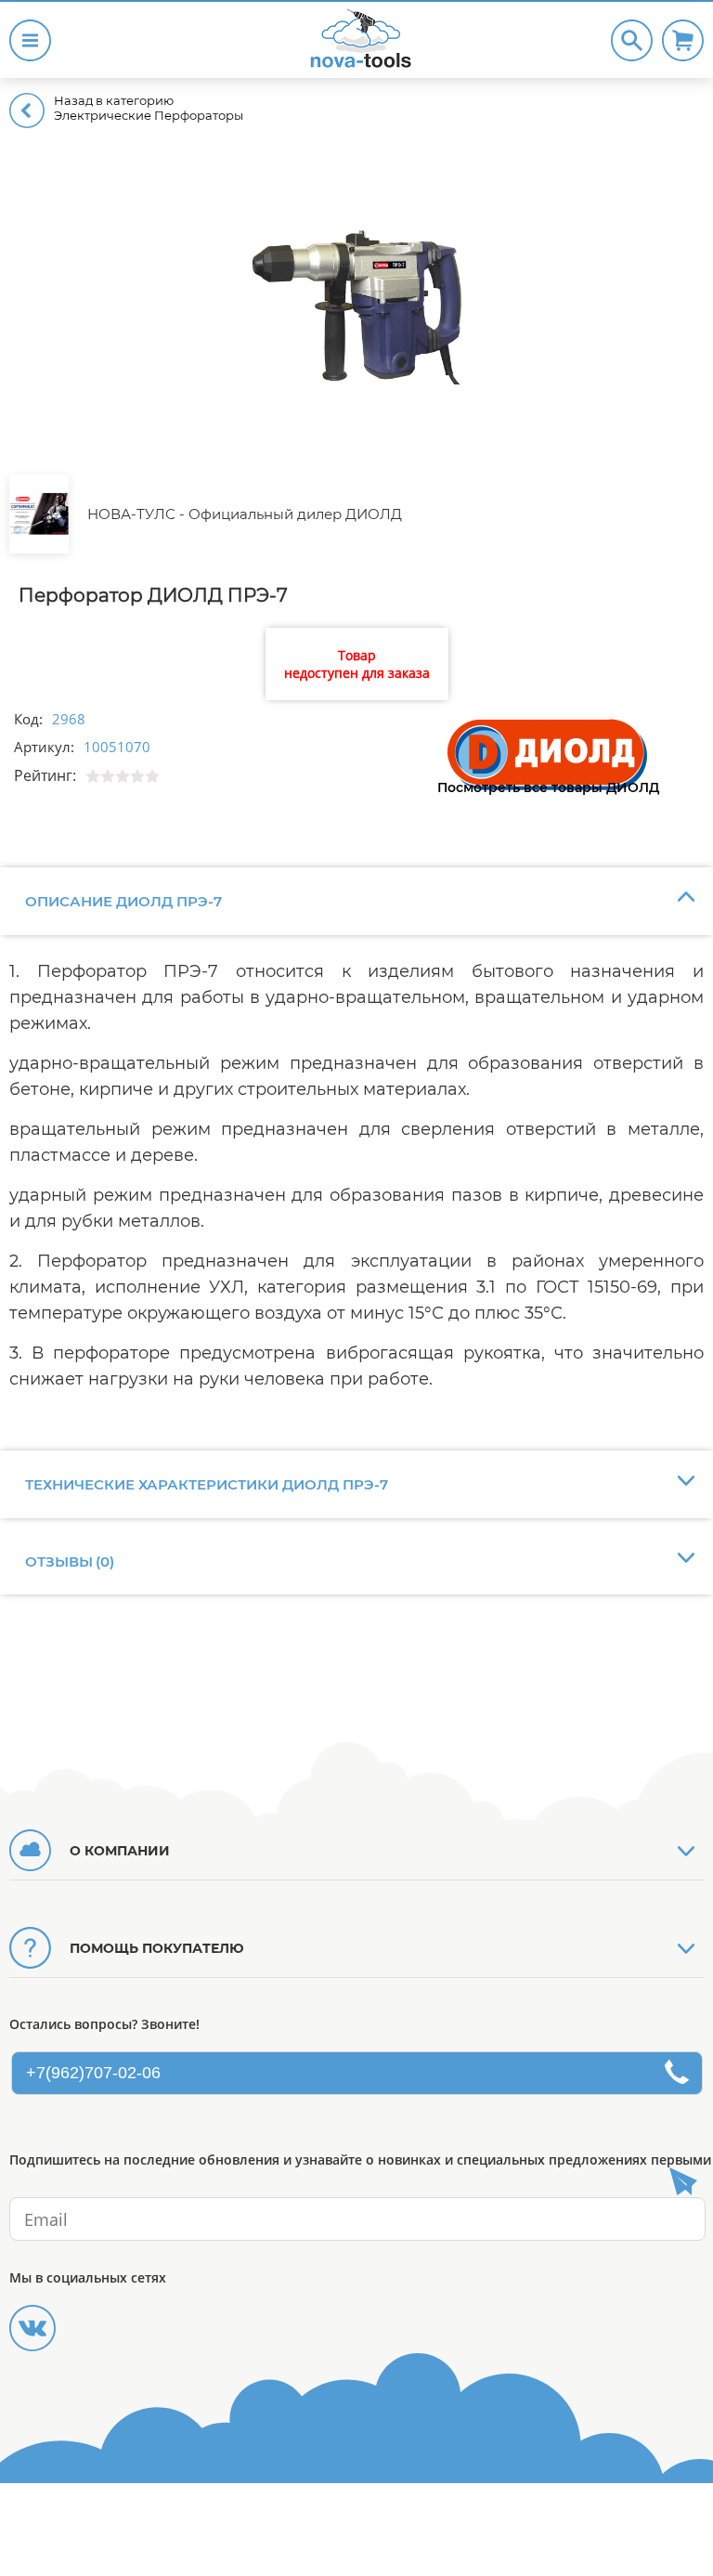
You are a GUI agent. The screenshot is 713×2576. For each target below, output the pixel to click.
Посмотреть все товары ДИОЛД (548, 787)
